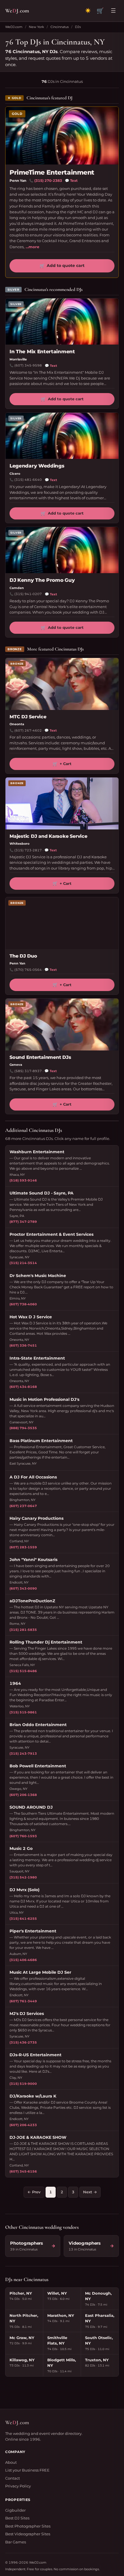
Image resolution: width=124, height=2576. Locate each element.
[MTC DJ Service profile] (62, 684)
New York (36, 27)
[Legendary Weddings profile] (62, 436)
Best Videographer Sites (28, 2534)
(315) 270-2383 (48, 181)
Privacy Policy (18, 2486)
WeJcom (17, 11)
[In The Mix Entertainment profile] (62, 321)
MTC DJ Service (28, 717)
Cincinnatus (60, 27)
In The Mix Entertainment (42, 352)
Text (71, 181)
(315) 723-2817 (28, 850)
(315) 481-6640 (28, 480)
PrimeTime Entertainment (52, 172)
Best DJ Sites (17, 2518)
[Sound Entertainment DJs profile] (62, 1025)
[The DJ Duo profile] (62, 923)
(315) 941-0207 (28, 594)
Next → (90, 2192)
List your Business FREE (27, 2470)
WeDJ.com (14, 27)
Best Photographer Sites (28, 2526)
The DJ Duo (23, 956)
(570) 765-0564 (28, 970)
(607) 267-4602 (28, 730)
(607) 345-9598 (28, 365)
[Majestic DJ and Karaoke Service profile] (62, 803)
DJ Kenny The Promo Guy (42, 580)
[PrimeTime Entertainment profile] (62, 136)
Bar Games (16, 2542)
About (11, 2462)
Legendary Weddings (37, 466)
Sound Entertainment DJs (40, 1057)
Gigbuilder (15, 2510)
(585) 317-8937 (28, 1071)
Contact (13, 2478)
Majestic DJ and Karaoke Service (48, 836)
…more (32, 247)
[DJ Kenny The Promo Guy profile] (62, 550)
